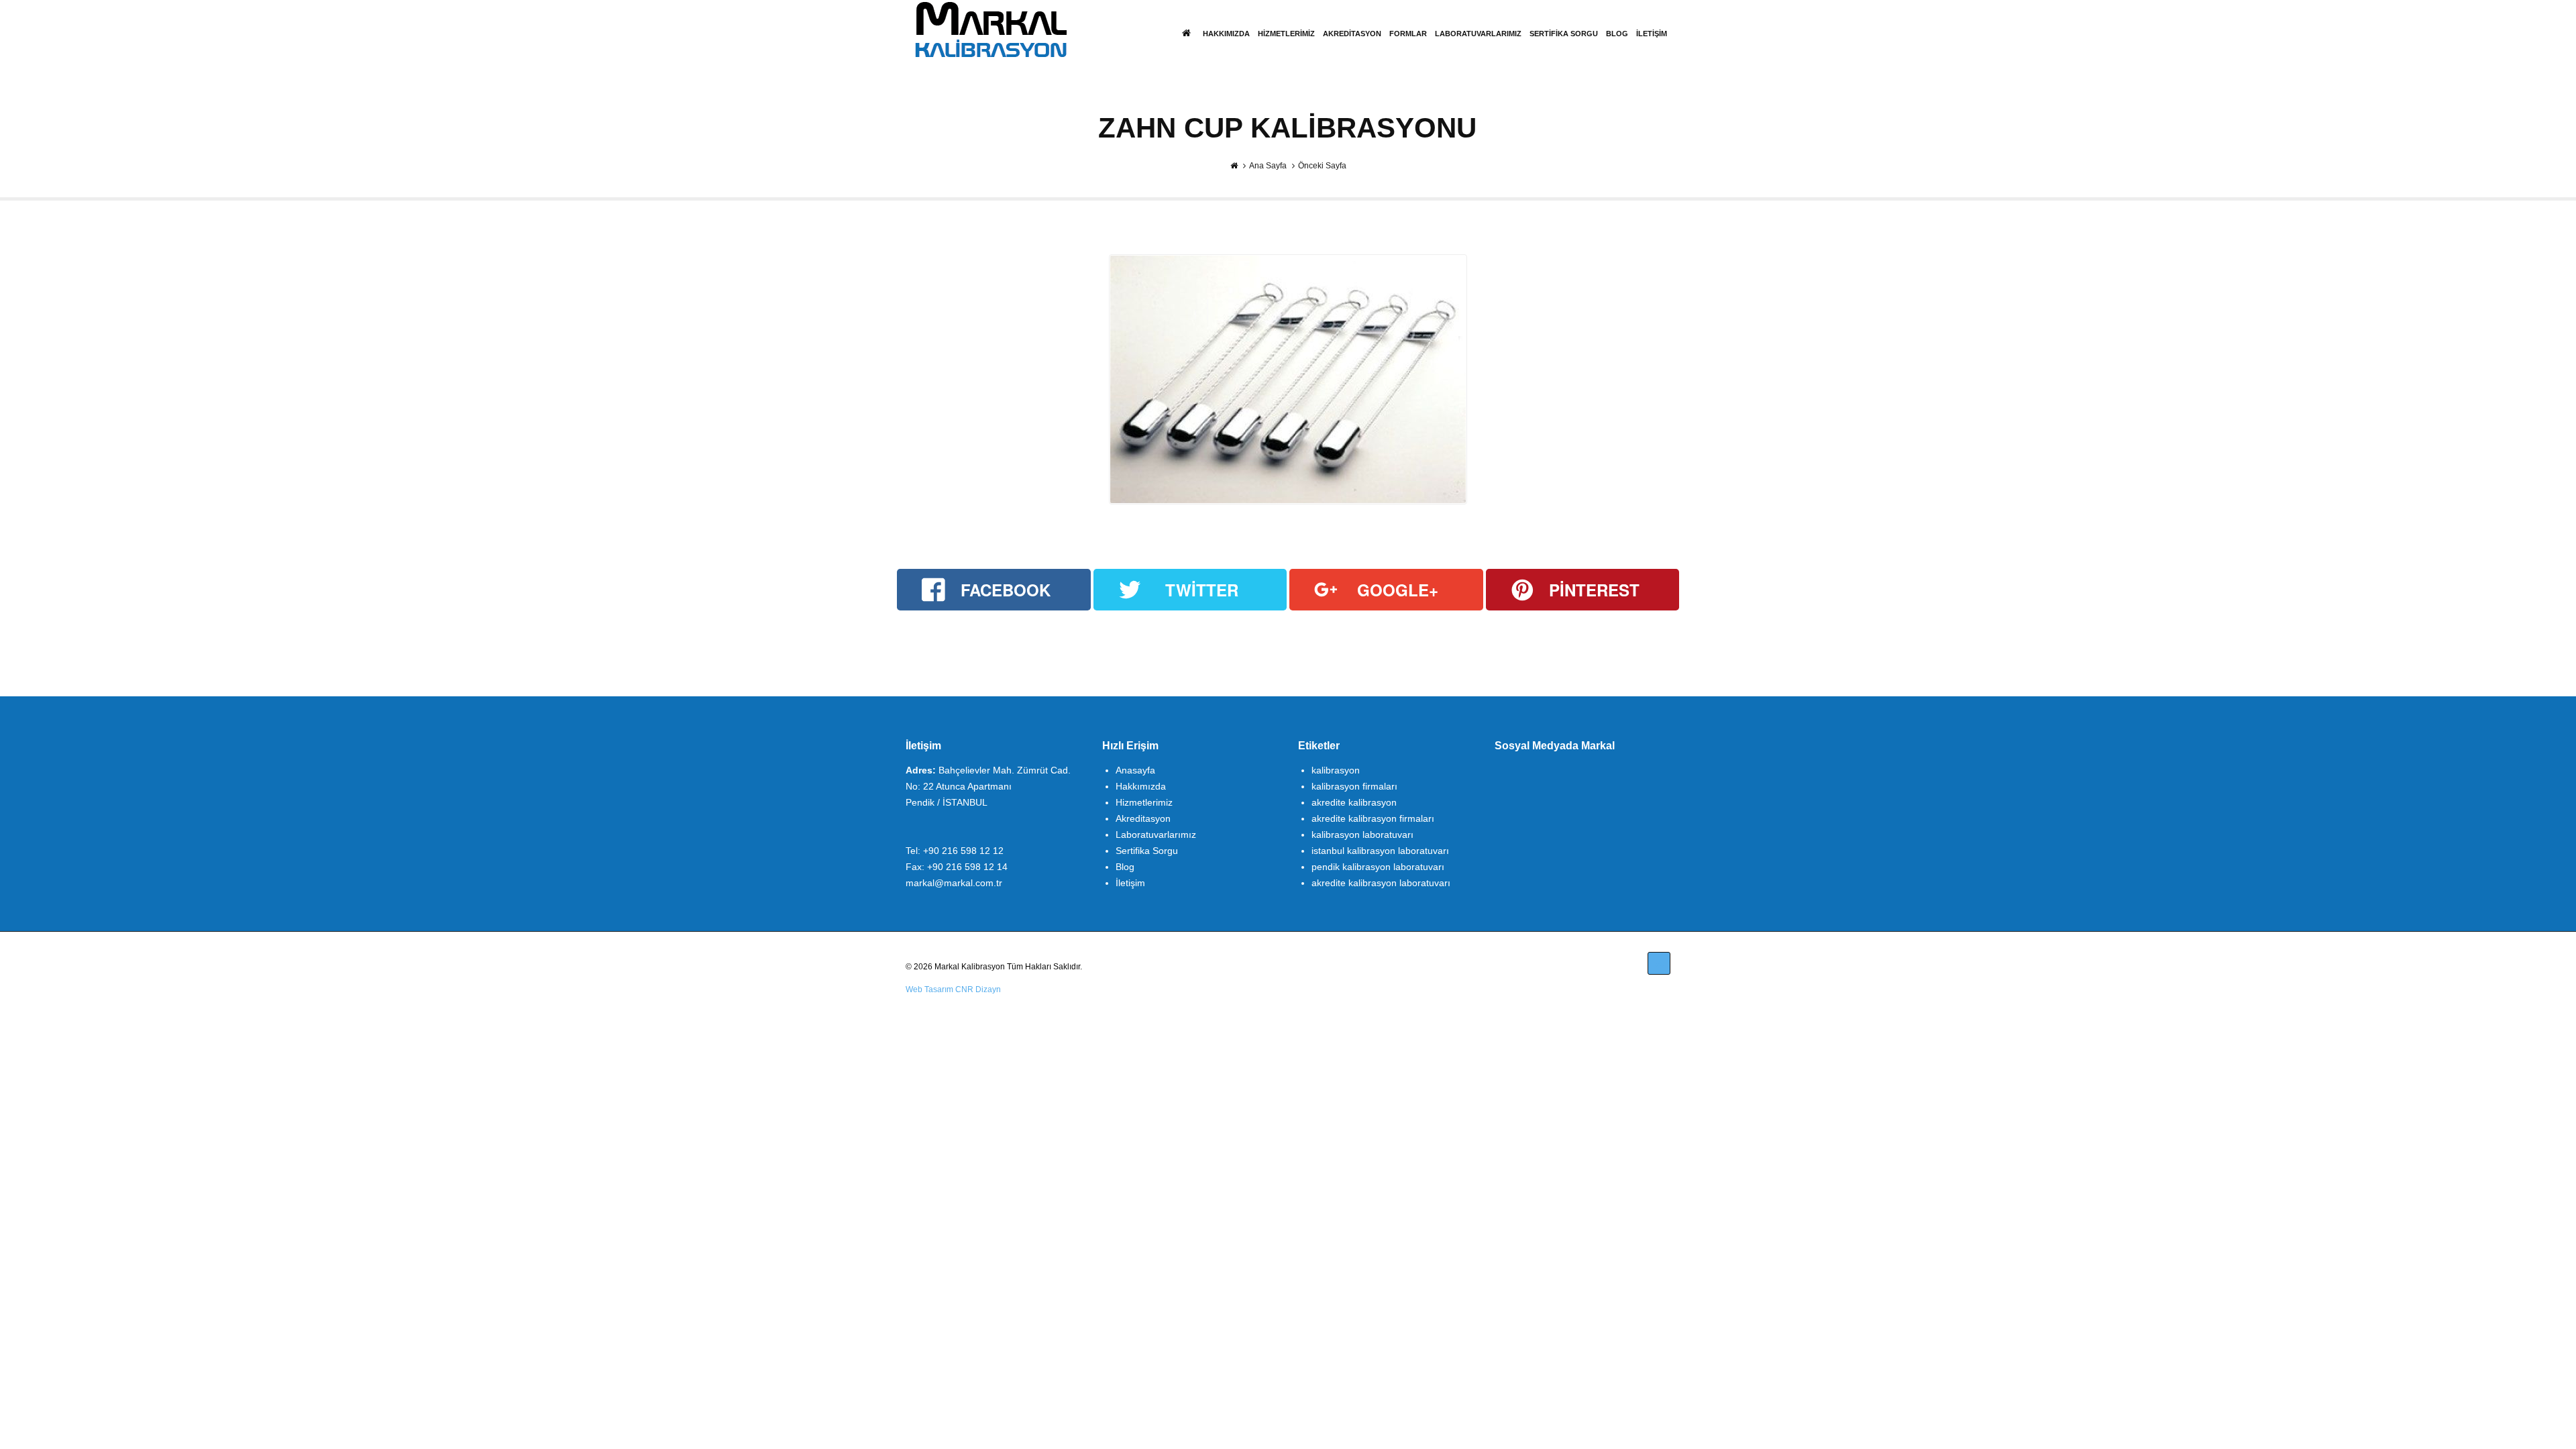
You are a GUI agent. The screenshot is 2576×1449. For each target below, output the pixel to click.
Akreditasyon (1352, 34)
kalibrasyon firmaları (1354, 786)
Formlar (1408, 34)
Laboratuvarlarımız (1478, 34)
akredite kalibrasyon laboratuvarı (1381, 883)
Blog (1617, 34)
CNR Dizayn (978, 989)
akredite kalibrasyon (1354, 802)
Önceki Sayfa (1322, 166)
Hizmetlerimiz (1286, 34)
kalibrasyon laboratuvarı (1362, 835)
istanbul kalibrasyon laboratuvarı (1380, 851)
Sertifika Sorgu (1564, 34)
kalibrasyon (1336, 770)
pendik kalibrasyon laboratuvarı (1378, 867)
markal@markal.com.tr (954, 883)
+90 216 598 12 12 (963, 851)
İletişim (1652, 34)
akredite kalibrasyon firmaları (1373, 818)
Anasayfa (1135, 770)
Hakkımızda (1226, 34)
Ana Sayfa (1268, 166)
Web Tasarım (929, 989)
